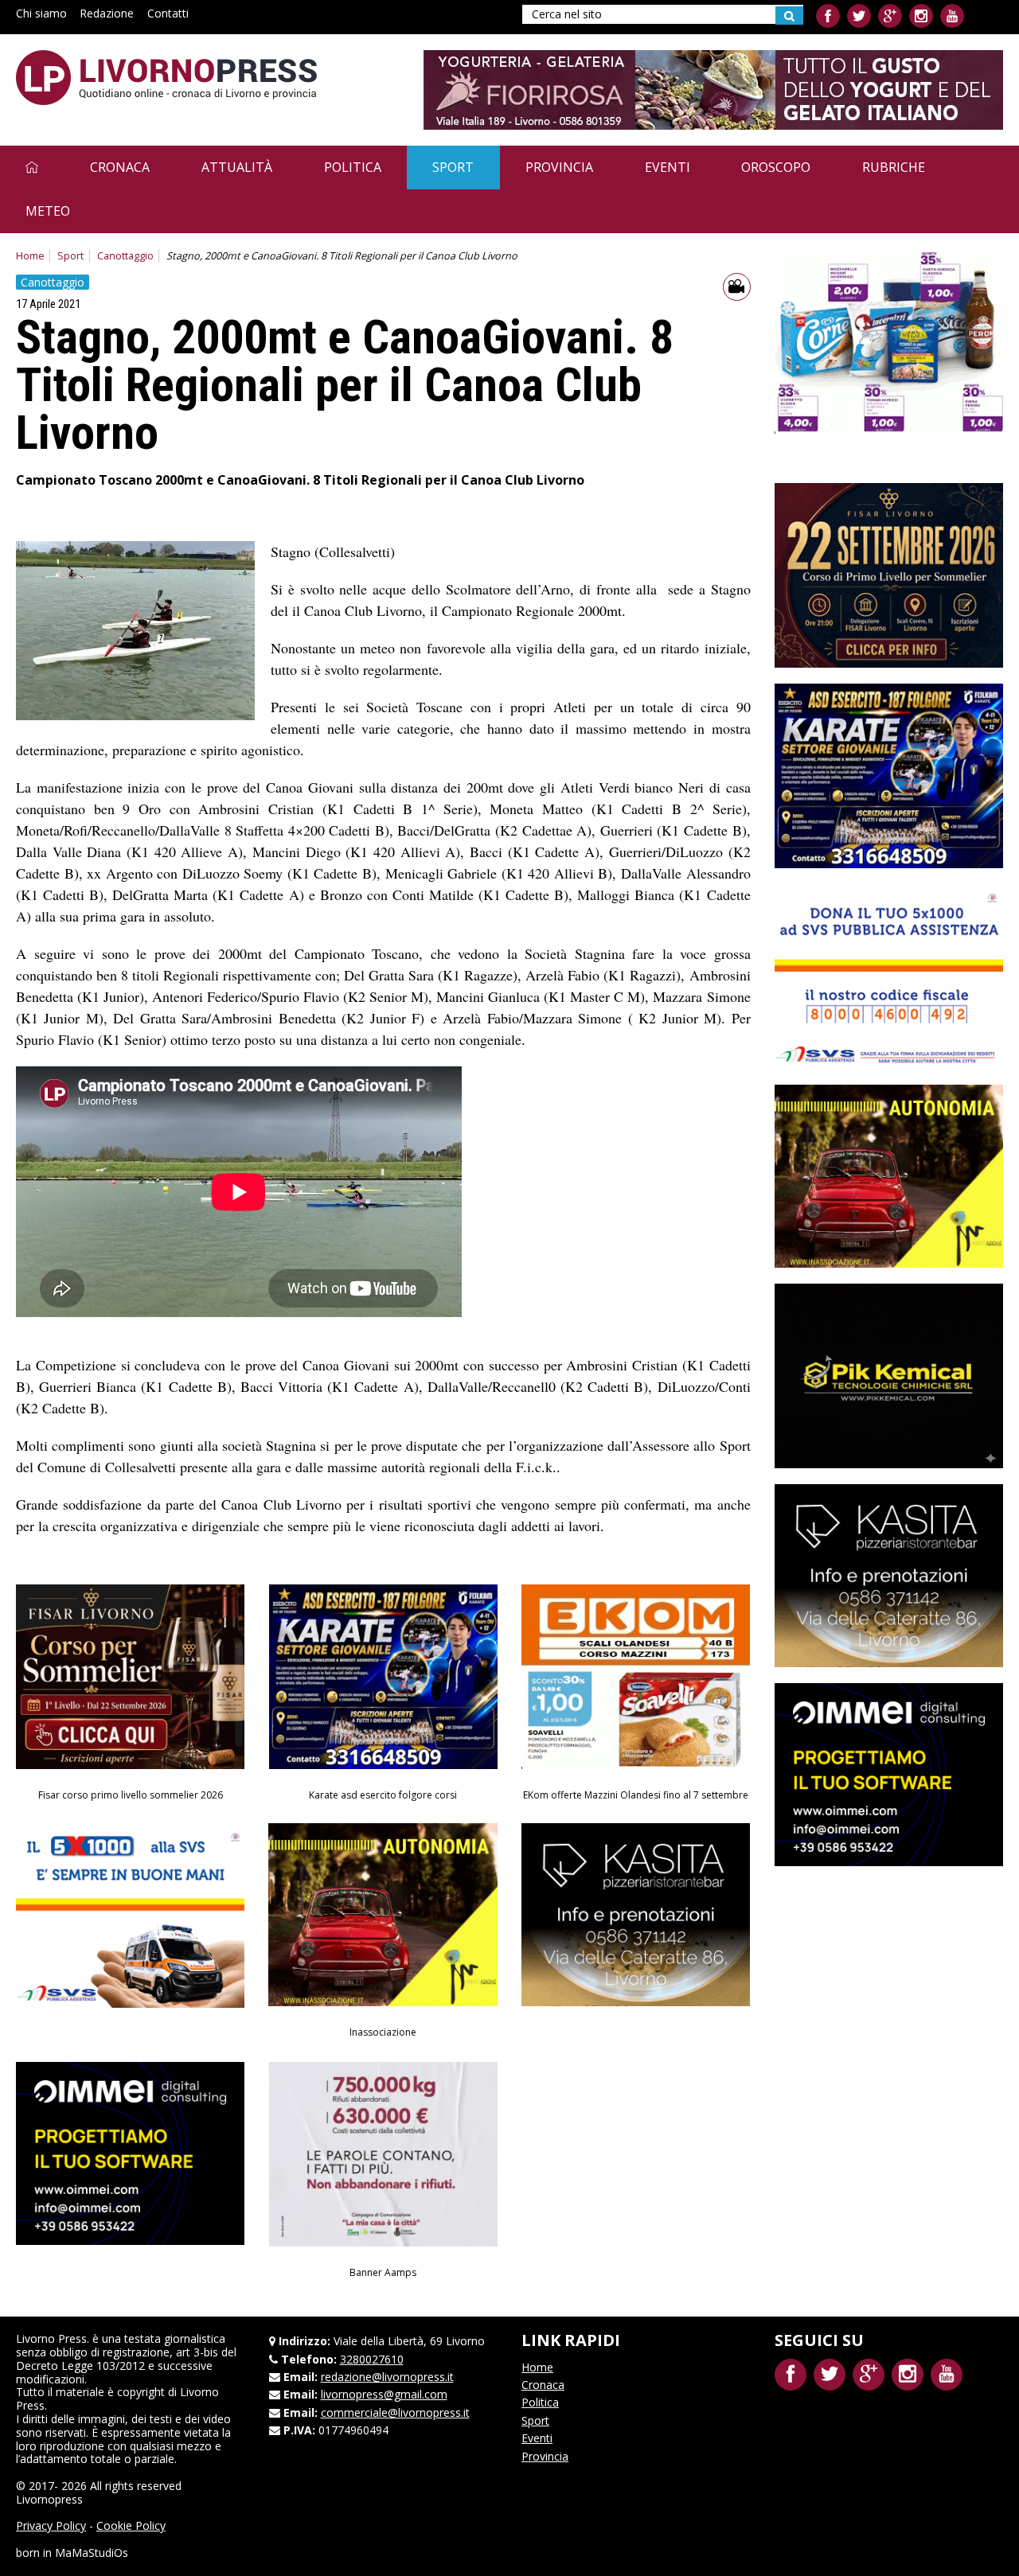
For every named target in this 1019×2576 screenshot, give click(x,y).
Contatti (168, 13)
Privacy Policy (51, 2525)
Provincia (559, 167)
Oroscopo (776, 167)
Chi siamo (41, 13)
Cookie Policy (131, 2525)
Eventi (668, 167)
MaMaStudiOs (92, 2553)
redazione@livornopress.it (387, 2377)
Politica (353, 167)
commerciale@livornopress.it (395, 2412)
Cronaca (120, 167)
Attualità (237, 167)
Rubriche (894, 167)
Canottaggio (125, 256)
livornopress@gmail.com (384, 2394)
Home (30, 256)
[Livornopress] (166, 78)
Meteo (48, 211)
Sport (453, 167)
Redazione (107, 13)
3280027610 (372, 2359)
